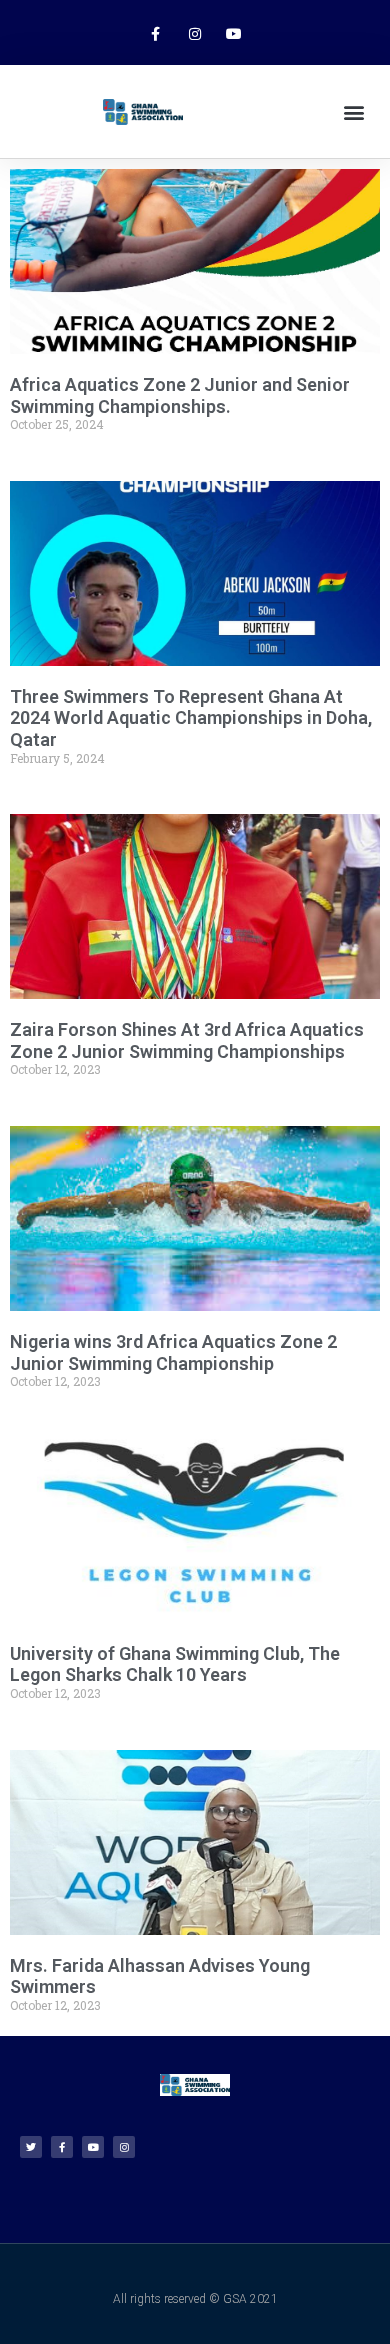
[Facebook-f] (155, 34)
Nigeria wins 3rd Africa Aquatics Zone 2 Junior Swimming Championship (173, 1352)
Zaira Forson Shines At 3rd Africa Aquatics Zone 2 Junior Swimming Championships (187, 1040)
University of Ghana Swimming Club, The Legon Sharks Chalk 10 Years (175, 1664)
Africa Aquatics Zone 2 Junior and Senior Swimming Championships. (180, 395)
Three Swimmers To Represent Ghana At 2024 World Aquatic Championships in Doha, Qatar (191, 718)
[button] (353, 111)
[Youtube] (234, 34)
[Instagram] (194, 34)
